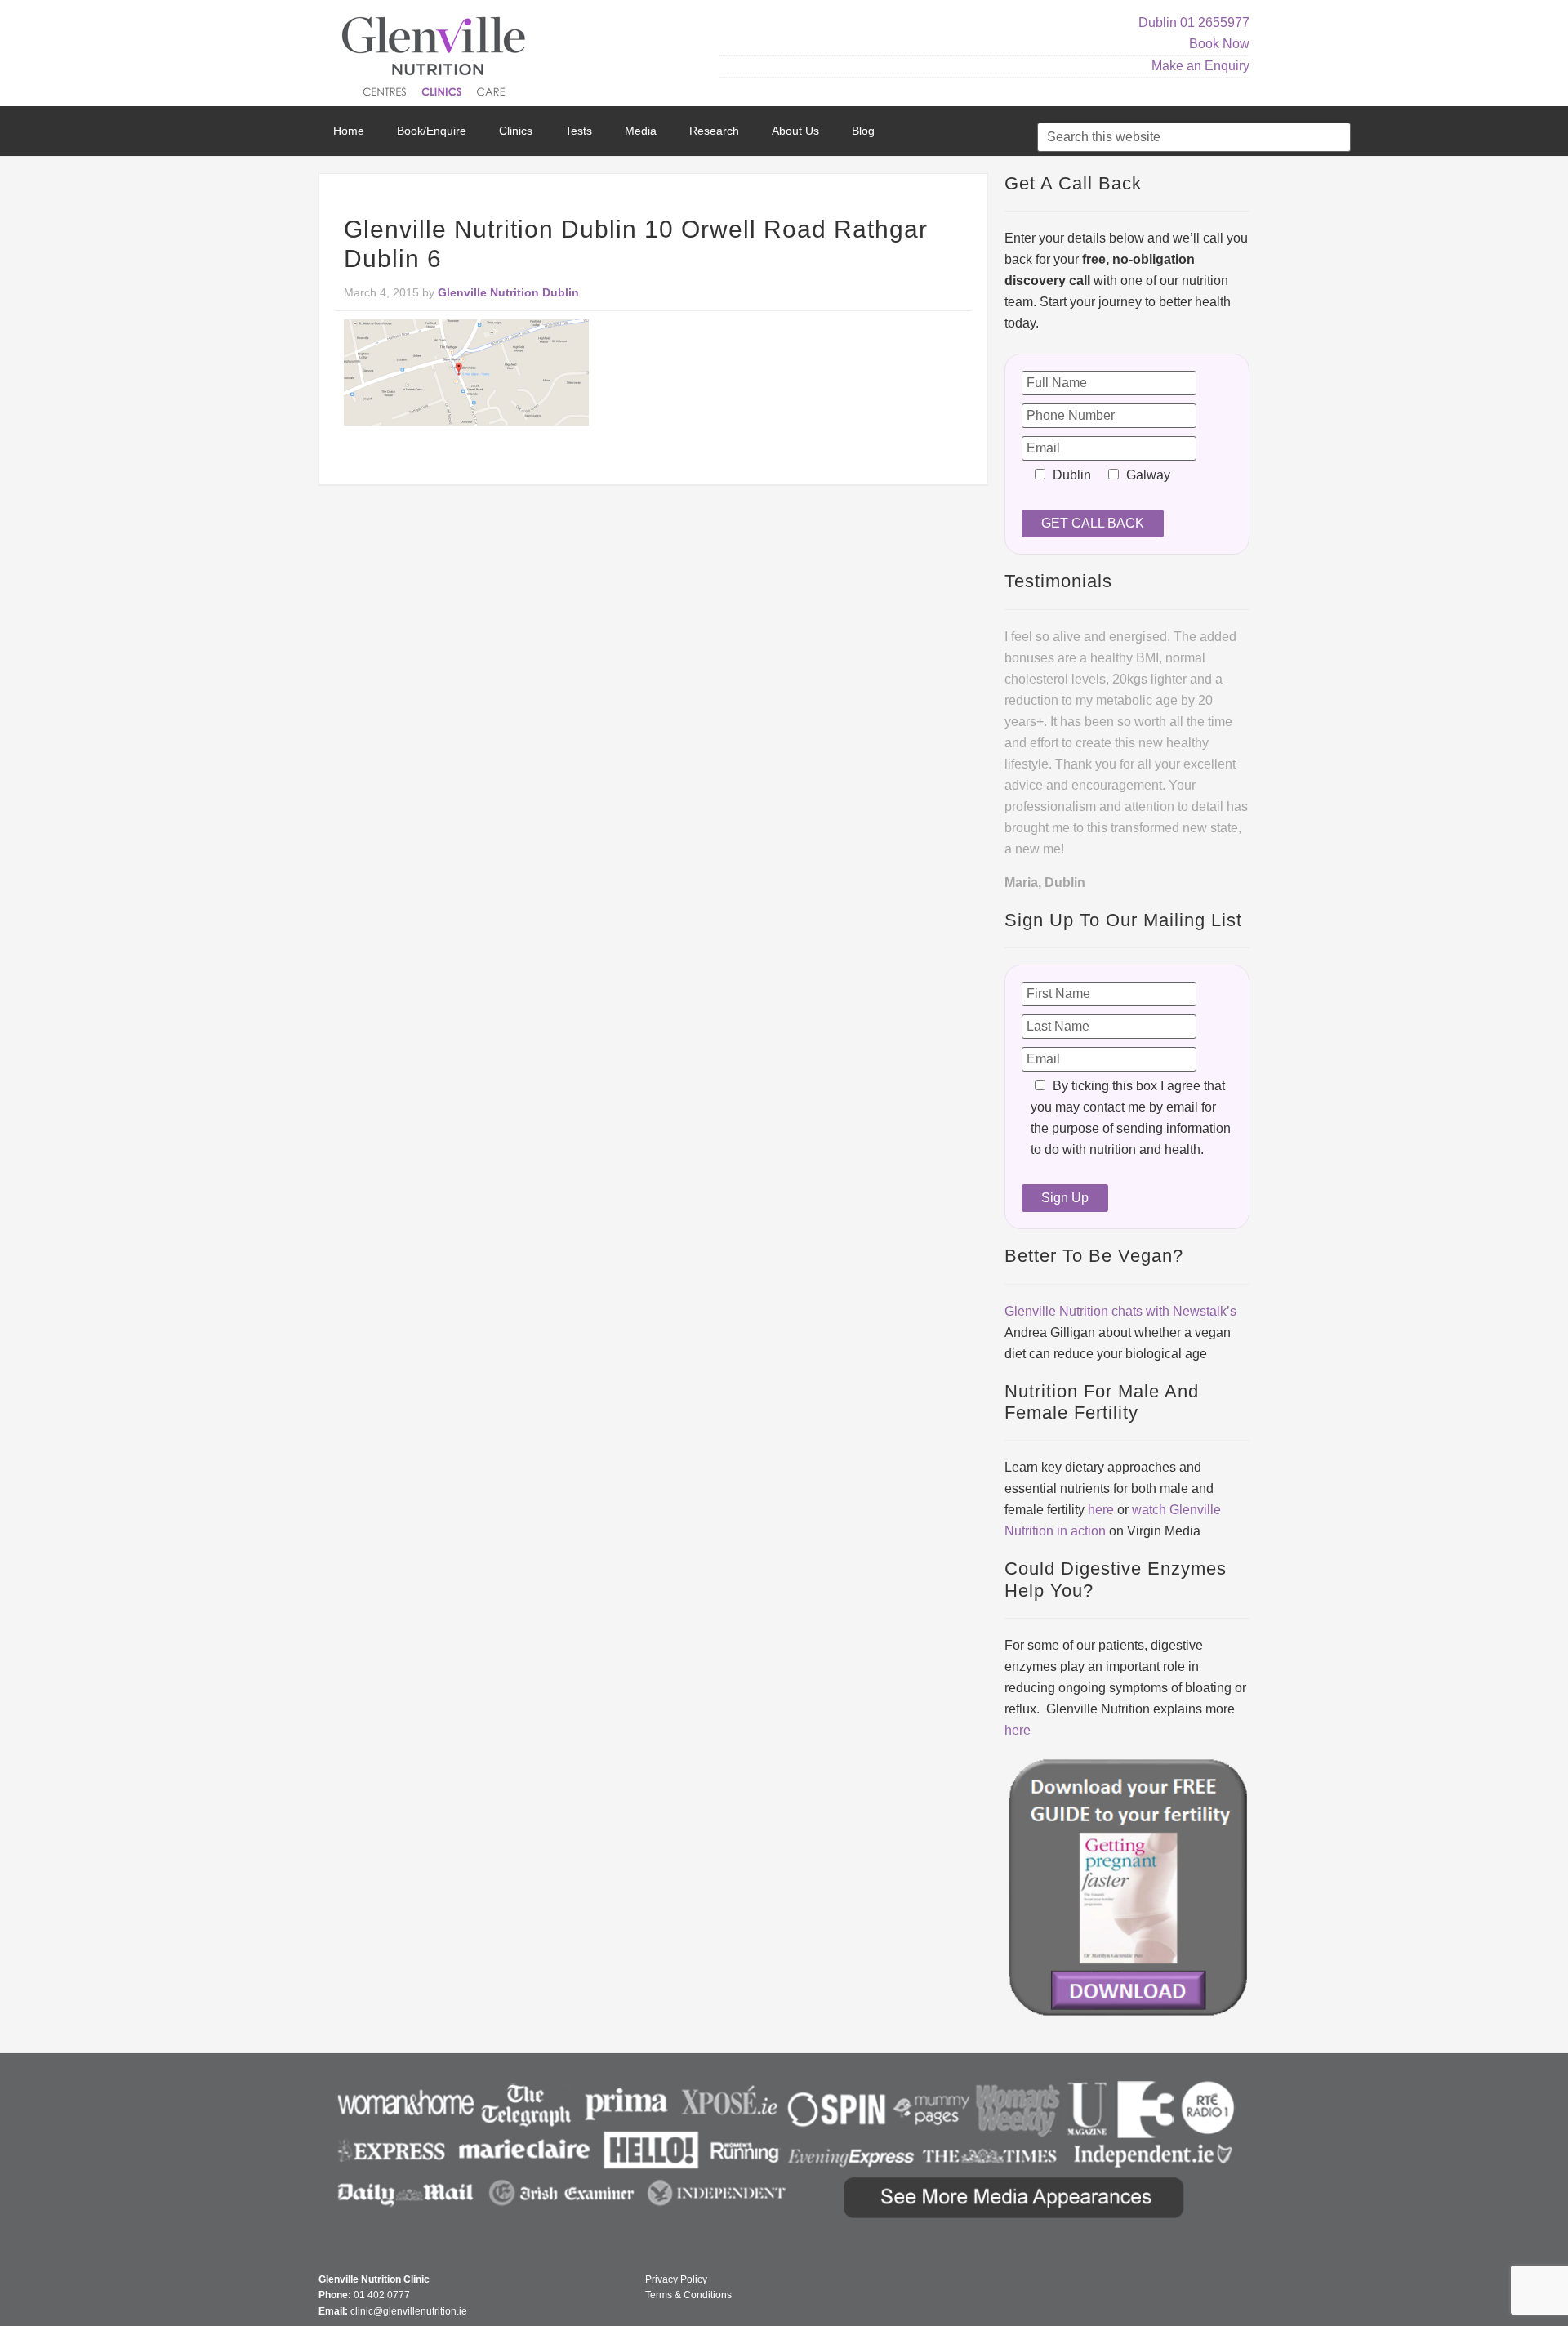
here (1101, 1510)
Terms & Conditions (688, 2295)
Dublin (1158, 22)
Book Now (1219, 44)
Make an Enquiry (1200, 66)
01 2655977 (1215, 22)
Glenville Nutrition (436, 59)
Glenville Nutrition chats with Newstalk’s (1120, 1311)
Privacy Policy (676, 2279)
